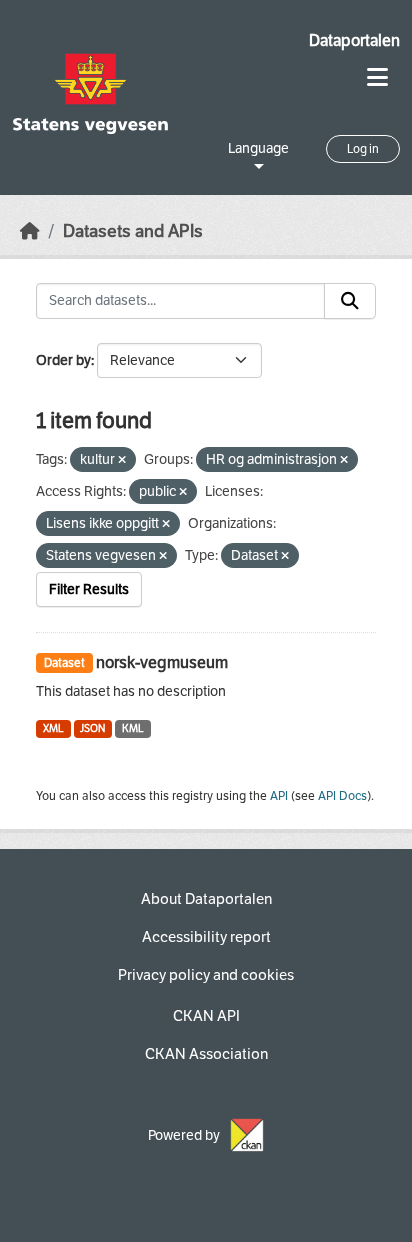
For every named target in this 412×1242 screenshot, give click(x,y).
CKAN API (206, 1016)
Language (258, 148)
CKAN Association (206, 1054)
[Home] (30, 231)
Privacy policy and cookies (206, 975)
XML (53, 728)
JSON (92, 728)
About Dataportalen (206, 899)
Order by (63, 360)
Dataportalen (354, 40)
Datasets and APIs (133, 231)
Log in (363, 149)
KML (133, 728)
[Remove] (122, 460)
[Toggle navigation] (377, 77)
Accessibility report (206, 937)
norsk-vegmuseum (162, 662)
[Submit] (350, 301)
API (279, 796)
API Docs (342, 796)
